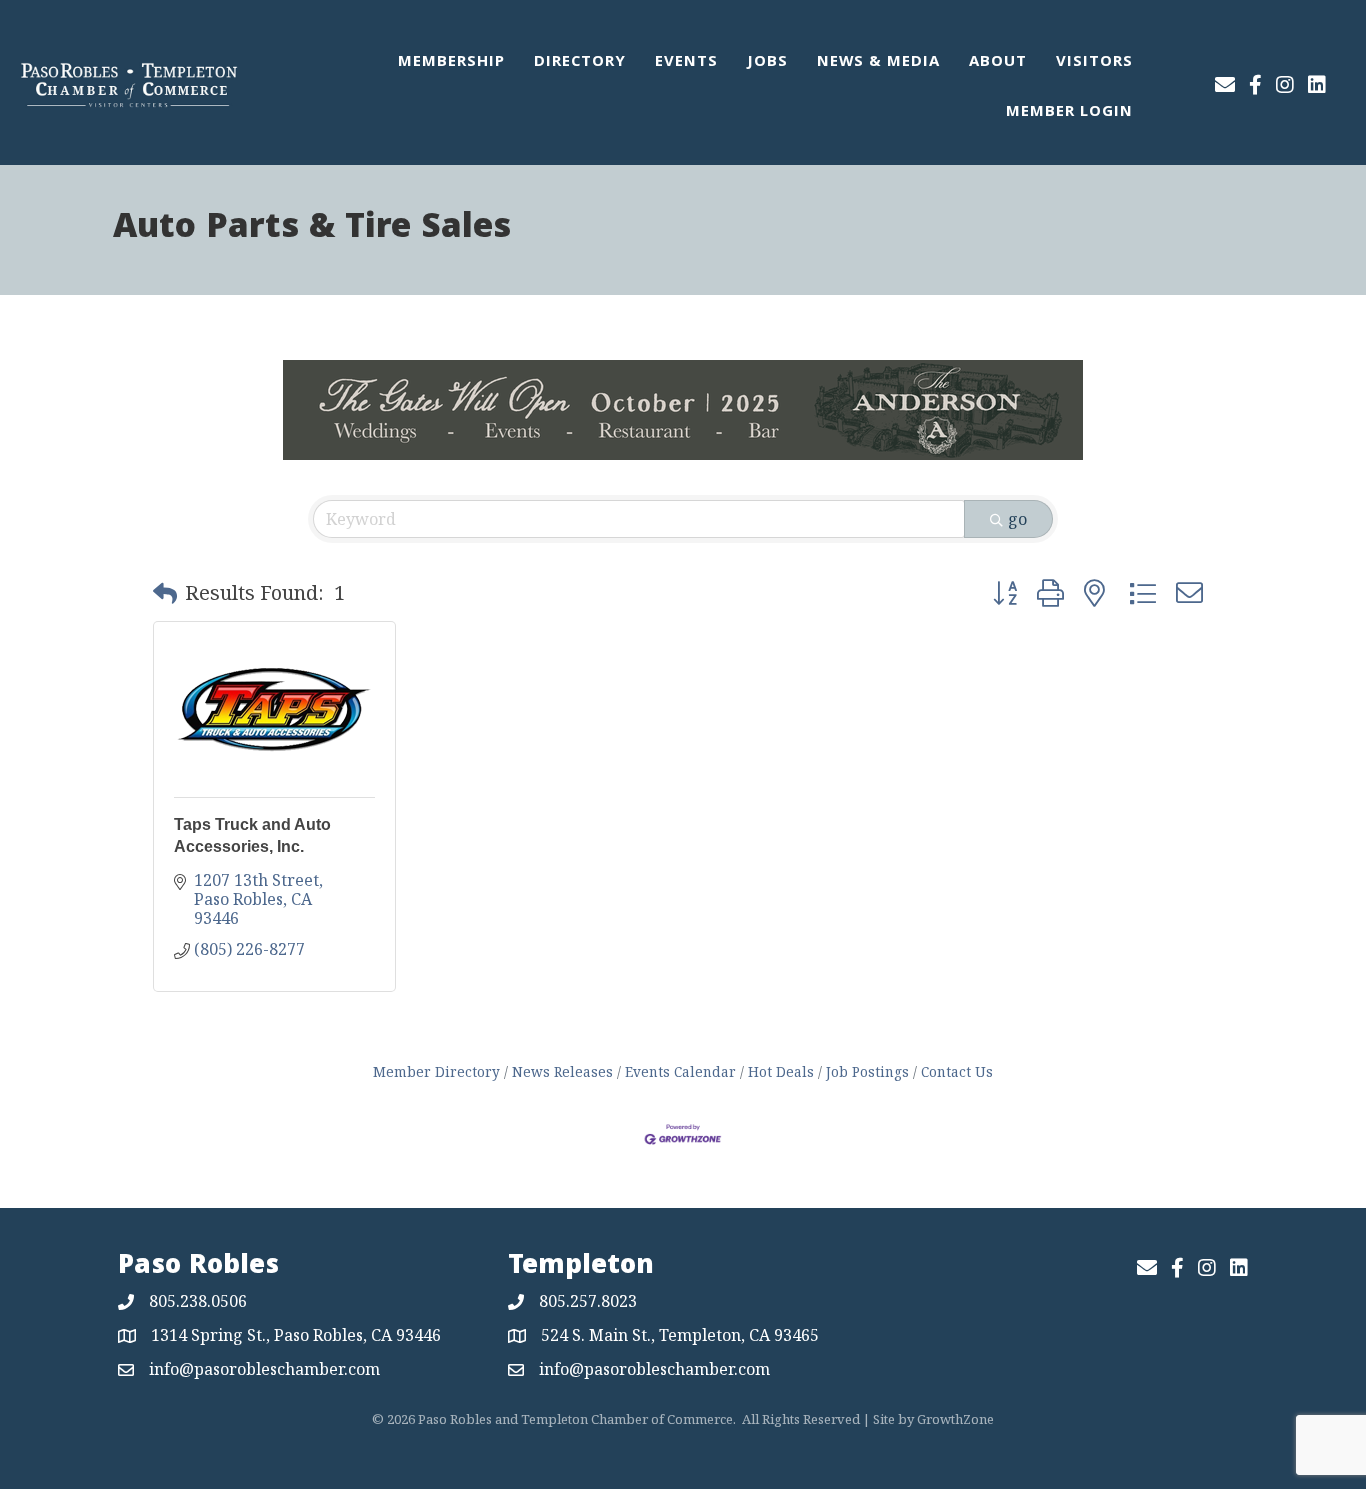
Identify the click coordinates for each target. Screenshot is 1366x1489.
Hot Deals (781, 1071)
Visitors (1094, 63)
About (998, 63)
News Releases (562, 1071)
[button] (165, 593)
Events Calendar (680, 1071)
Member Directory (436, 1071)
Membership (451, 63)
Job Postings (867, 1071)
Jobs (767, 63)
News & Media (878, 63)
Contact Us (957, 1071)
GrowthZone (955, 1419)
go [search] (1017, 519)
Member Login (1069, 113)
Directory (580, 63)
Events (686, 63)
